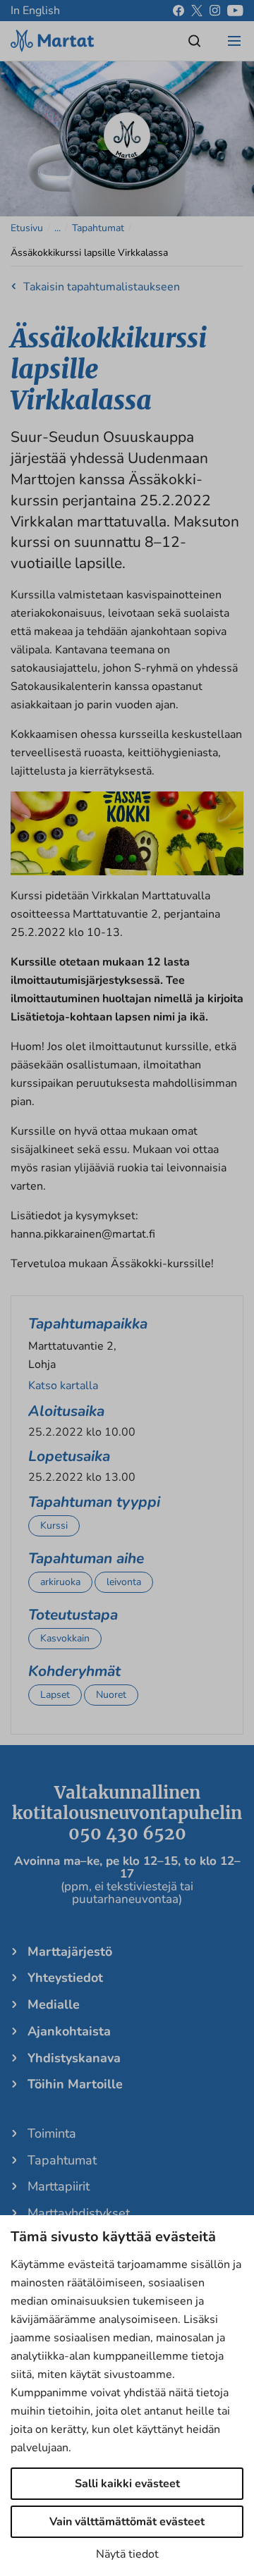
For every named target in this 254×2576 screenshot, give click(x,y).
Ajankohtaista (69, 2031)
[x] (197, 11)
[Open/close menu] (234, 41)
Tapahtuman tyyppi (94, 1502)
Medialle (54, 2004)
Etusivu (27, 228)
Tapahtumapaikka (88, 1324)
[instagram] (215, 11)
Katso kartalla (63, 1386)
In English (35, 11)
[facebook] (179, 11)
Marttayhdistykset (79, 2213)
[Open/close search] (195, 41)
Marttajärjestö (70, 1952)
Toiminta (52, 2133)
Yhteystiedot (65, 1978)
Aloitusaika (66, 1411)
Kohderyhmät (74, 1671)
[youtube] (235, 11)
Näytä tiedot (127, 2554)
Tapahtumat (98, 228)
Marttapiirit (59, 2186)
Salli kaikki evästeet (127, 2484)
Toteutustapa (73, 1615)
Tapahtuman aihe (86, 1558)
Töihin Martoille (75, 2084)
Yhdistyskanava (74, 2058)
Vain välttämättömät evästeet (127, 2522)
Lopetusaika (69, 1456)
